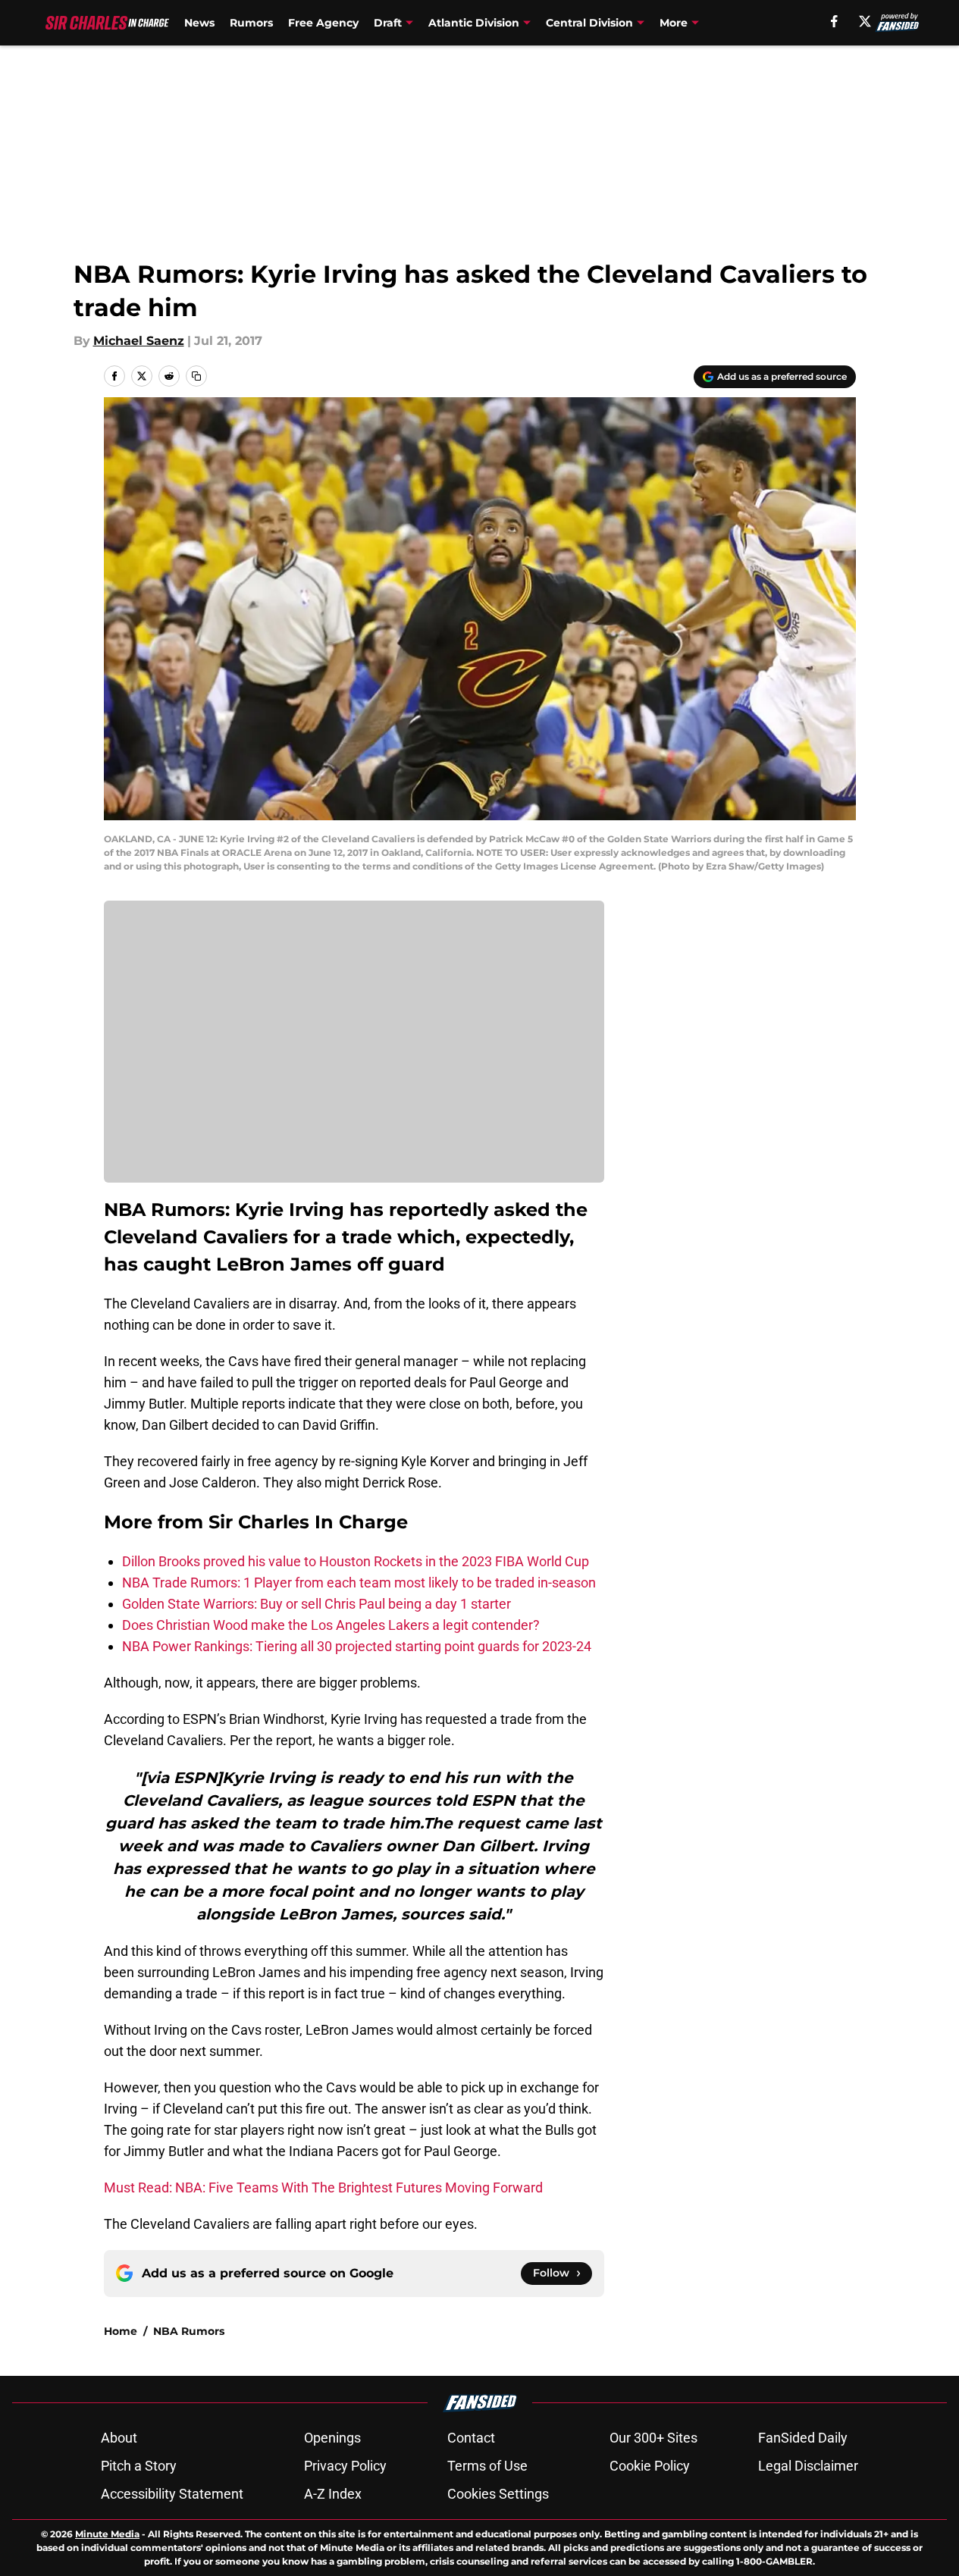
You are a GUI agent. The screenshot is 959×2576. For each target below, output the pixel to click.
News (199, 23)
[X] (865, 21)
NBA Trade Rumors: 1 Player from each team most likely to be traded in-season (359, 1583)
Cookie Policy (650, 2466)
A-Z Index (333, 2494)
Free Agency (323, 23)
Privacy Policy (345, 2466)
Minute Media (107, 2534)
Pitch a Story (139, 2466)
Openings (332, 2438)
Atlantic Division (474, 23)
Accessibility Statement (172, 2494)
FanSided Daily (803, 2438)
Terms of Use (487, 2466)
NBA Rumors (189, 2331)
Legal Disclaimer (808, 2466)
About (119, 2438)
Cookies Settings (498, 2494)
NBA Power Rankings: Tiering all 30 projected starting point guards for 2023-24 (357, 1646)
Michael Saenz (139, 341)
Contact (471, 2438)
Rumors (251, 23)
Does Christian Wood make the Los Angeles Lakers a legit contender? (331, 1625)
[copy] (196, 376)
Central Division (589, 23)
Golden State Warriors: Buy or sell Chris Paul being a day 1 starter (317, 1604)
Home (121, 2331)
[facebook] (834, 21)
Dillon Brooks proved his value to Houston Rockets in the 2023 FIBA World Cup (356, 1561)
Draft (388, 23)
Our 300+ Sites (653, 2438)
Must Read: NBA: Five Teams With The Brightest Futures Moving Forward (323, 2187)
